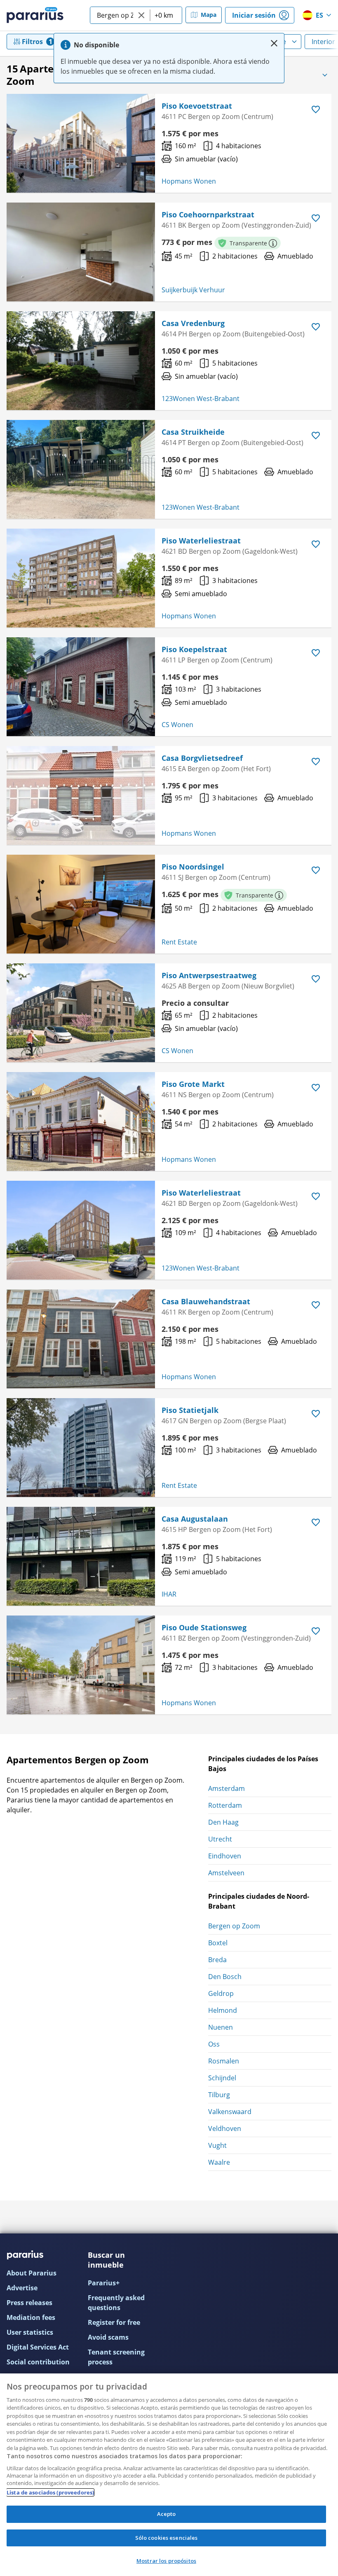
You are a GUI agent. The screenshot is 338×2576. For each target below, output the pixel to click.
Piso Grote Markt (193, 1084)
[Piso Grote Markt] (81, 1121)
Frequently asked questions (116, 2303)
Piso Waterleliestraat (201, 541)
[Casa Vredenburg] (81, 361)
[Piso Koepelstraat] (81, 687)
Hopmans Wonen (189, 181)
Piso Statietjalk (190, 1410)
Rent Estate (179, 942)
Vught (217, 2145)
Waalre (219, 2162)
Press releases (29, 2303)
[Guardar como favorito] (316, 110)
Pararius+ (104, 2283)
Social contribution (38, 2362)
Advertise (22, 2288)
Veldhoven (225, 2128)
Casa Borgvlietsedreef (202, 758)
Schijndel (222, 2078)
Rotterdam (225, 1805)
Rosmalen (224, 2061)
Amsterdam (227, 1788)
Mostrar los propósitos (166, 2561)
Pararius (35, 15)
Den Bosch (225, 1977)
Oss (214, 2044)
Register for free (114, 2322)
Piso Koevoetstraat (197, 106)
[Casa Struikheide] (81, 469)
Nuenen (221, 2027)
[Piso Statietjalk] (81, 1448)
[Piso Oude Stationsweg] (81, 1665)
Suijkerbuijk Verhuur (193, 290)
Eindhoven (225, 1856)
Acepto (167, 2514)
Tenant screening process (116, 2357)
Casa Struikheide (193, 432)
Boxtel (218, 1943)
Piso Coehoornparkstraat (208, 214)
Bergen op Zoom (234, 1926)
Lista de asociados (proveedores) (50, 2492)
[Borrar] (141, 15)
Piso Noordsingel (193, 867)
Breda (217, 1960)
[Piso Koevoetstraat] (81, 143)
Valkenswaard (230, 2112)
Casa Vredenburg (193, 323)
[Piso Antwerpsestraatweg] (81, 1013)
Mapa (209, 15)
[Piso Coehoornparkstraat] (81, 252)
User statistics (30, 2332)
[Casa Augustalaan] (81, 1556)
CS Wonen (177, 725)
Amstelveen (226, 1873)
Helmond (223, 2010)
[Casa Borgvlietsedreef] (81, 795)
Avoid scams (108, 2337)
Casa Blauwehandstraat (206, 1301)
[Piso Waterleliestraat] (81, 578)
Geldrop (221, 1993)
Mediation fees (31, 2317)
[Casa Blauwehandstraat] (81, 1339)
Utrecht (220, 1839)
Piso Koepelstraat (194, 649)
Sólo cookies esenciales (167, 2538)
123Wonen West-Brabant (201, 399)
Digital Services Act (38, 2347)
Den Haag (223, 1822)
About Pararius (32, 2273)
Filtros (32, 42)
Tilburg (219, 2095)
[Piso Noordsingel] (81, 904)
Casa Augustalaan (195, 1519)
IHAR (169, 1594)
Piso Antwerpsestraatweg (209, 975)
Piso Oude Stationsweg (204, 1627)
